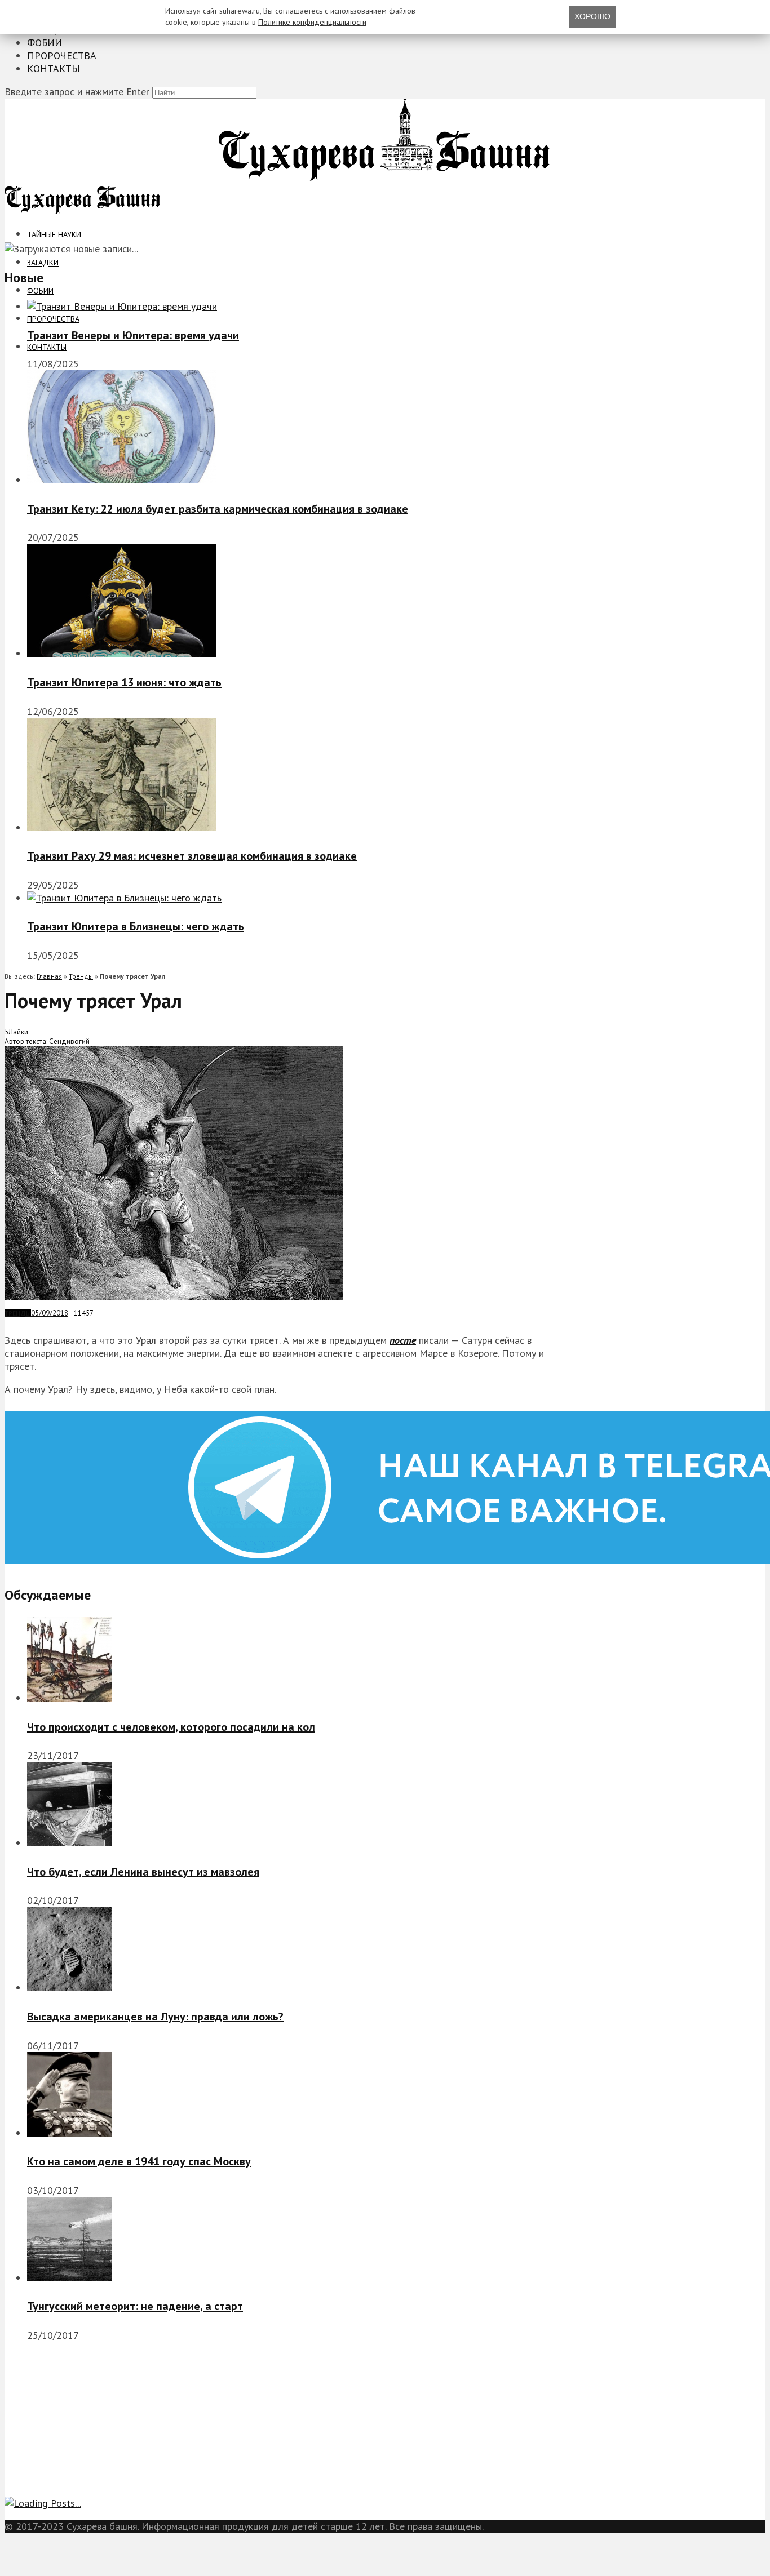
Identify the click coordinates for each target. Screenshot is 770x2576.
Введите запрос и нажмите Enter (77, 92)
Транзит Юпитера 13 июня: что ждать (124, 682)
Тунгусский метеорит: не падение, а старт (135, 2306)
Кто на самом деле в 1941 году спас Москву (139, 2161)
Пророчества (62, 55)
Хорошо (592, 16)
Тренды (81, 976)
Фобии (45, 43)
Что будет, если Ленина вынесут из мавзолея (143, 1872)
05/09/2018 (50, 1313)
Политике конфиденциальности (312, 22)
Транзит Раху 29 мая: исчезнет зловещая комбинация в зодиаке (192, 856)
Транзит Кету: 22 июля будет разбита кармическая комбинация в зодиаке (218, 509)
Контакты (54, 68)
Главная (49, 976)
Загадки (43, 263)
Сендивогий (69, 1041)
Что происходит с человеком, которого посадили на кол (171, 1727)
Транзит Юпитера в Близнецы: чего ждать (136, 926)
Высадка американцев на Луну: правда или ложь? (155, 2017)
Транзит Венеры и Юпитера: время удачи (133, 335)
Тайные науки (54, 234)
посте (403, 1340)
